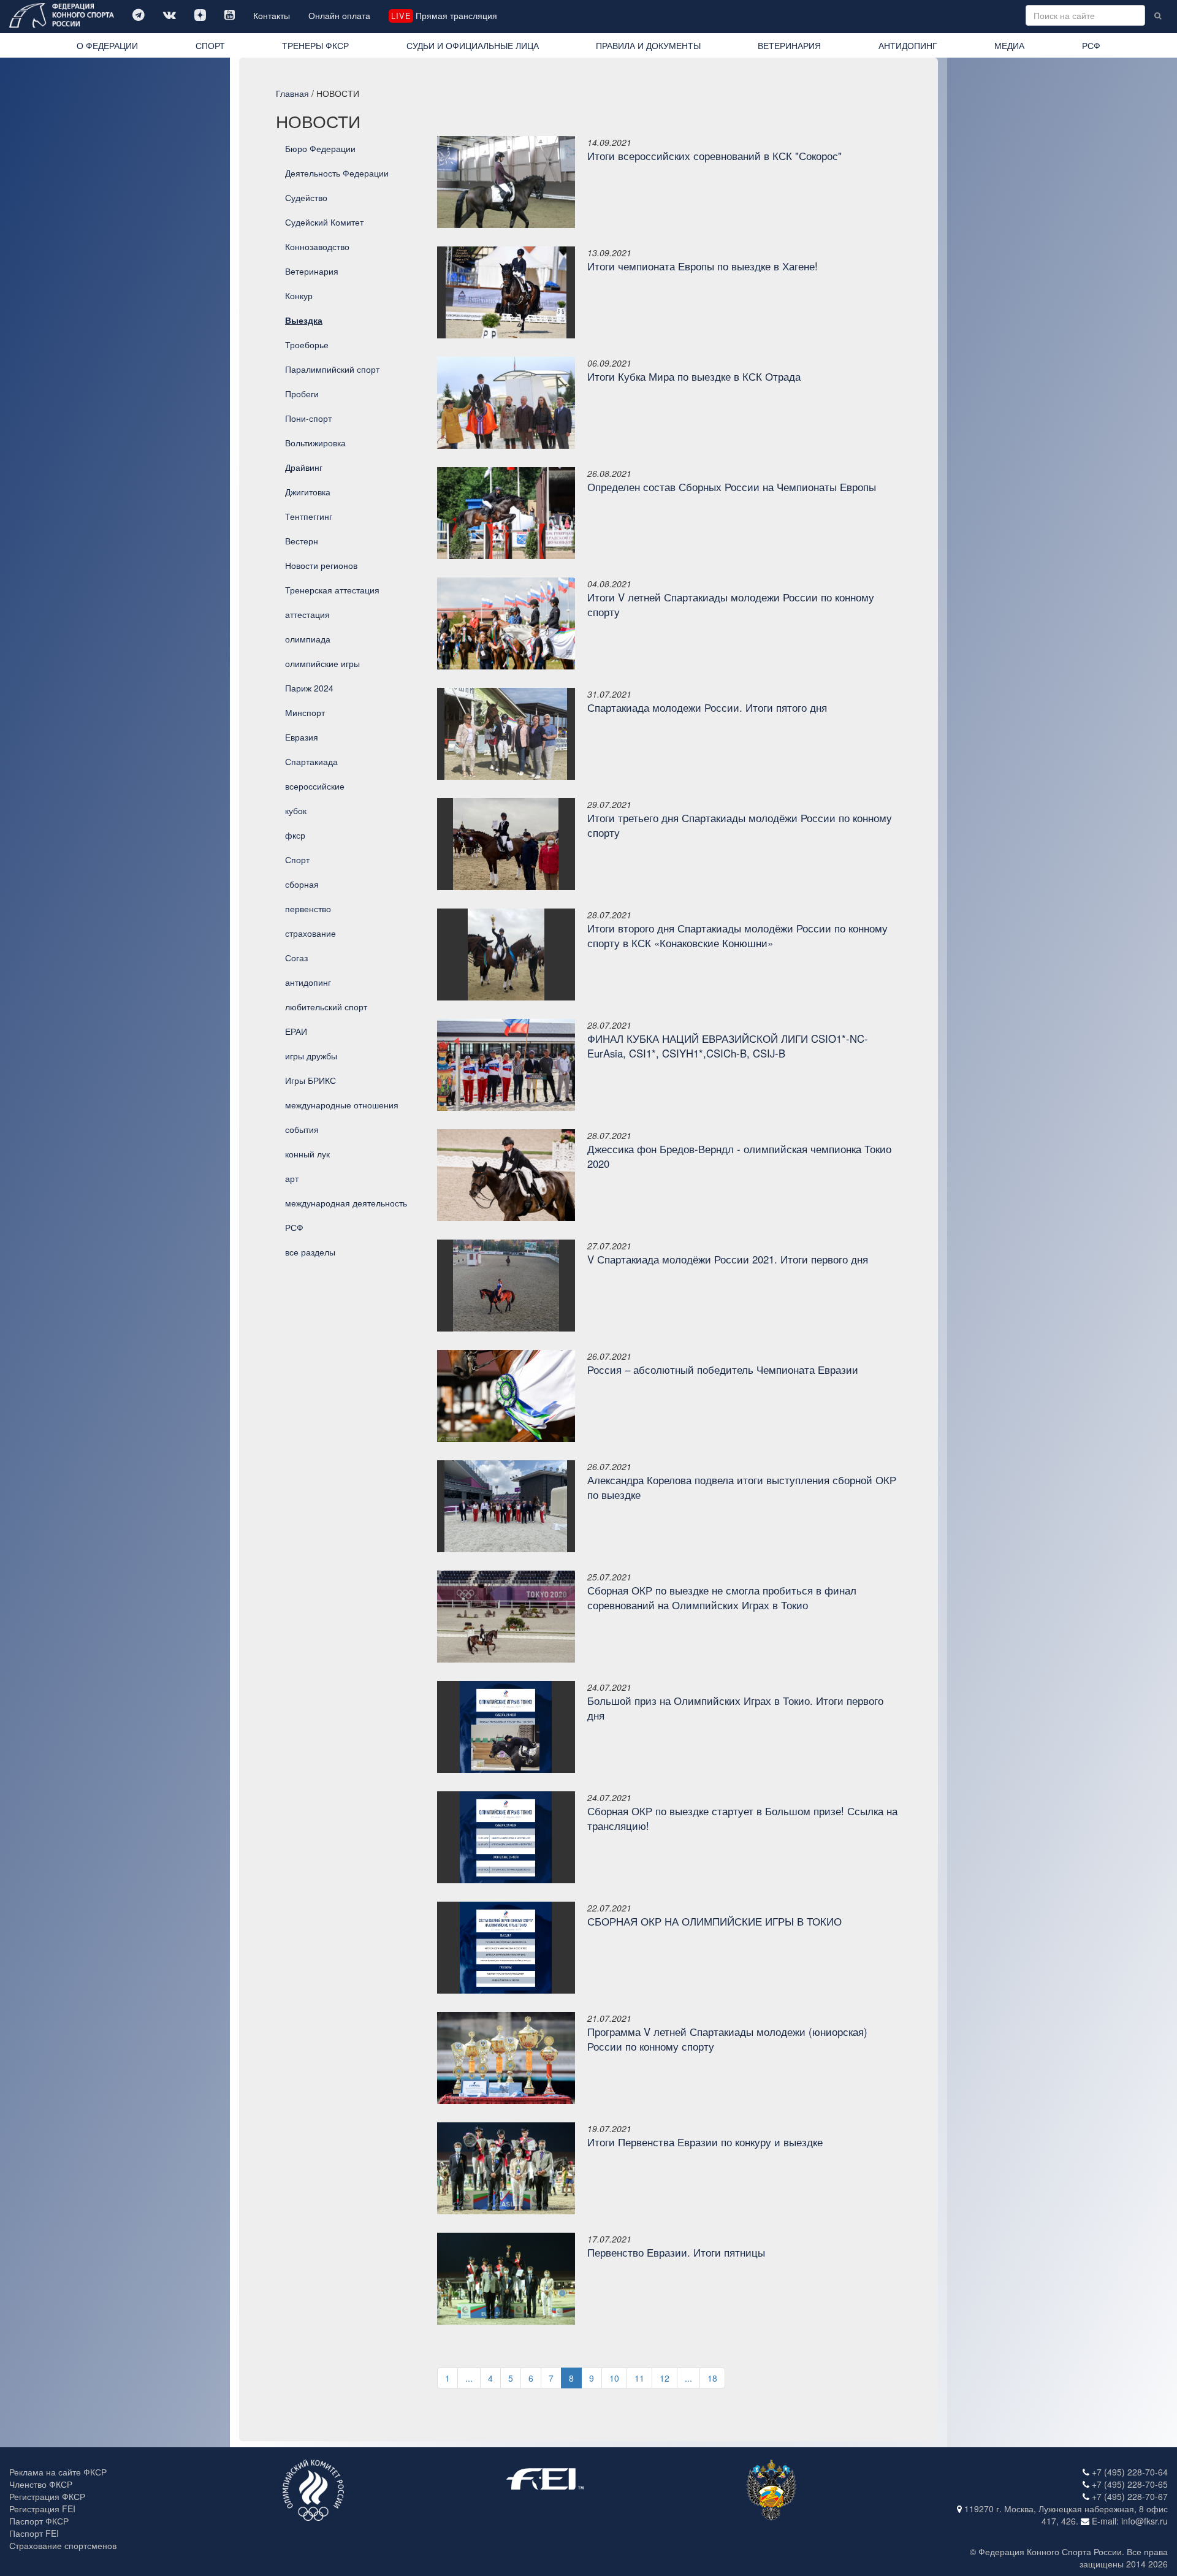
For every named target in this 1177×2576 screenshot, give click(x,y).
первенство (308, 909)
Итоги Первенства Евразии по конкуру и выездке (705, 2142)
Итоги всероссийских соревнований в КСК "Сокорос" (714, 156)
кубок (296, 810)
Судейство (306, 197)
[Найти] (1158, 15)
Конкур (299, 295)
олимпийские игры (322, 663)
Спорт (297, 859)
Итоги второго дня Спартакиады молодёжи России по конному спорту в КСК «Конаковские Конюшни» (737, 936)
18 (712, 2378)
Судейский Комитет (324, 222)
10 (614, 2378)
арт (292, 1178)
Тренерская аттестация (332, 590)
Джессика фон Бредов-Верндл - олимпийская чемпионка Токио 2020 (739, 1156)
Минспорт (305, 712)
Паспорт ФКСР (39, 2521)
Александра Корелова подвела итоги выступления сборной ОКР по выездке (742, 1487)
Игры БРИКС (310, 1080)
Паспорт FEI (34, 2533)
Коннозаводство (317, 246)
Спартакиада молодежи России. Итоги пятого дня (707, 707)
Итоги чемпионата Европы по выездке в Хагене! (703, 266)
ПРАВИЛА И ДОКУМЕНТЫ (648, 45)
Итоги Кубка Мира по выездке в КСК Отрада (694, 376)
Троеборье (307, 345)
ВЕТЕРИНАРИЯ (789, 45)
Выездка (304, 320)
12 (665, 2378)
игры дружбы (311, 1056)
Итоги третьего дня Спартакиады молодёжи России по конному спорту (740, 825)
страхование (310, 933)
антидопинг (308, 982)
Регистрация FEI (42, 2509)
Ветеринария (312, 271)
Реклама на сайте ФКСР (58, 2472)
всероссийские (315, 786)
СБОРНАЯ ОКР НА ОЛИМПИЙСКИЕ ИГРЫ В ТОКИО (714, 1921)
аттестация (307, 614)
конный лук (307, 1154)
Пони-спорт (308, 418)
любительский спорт (326, 1007)
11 (639, 2378)
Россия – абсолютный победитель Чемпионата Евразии (723, 1370)
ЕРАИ (296, 1031)
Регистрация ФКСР (47, 2496)
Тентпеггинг (309, 516)
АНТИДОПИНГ (908, 45)
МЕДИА (1009, 45)
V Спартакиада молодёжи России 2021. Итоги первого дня (728, 1259)
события (302, 1129)
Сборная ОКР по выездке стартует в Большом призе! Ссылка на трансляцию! (742, 1818)
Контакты (272, 15)
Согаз (296, 958)
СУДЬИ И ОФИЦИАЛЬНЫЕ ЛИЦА (473, 45)
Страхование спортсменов (63, 2545)
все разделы (310, 1252)
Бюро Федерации (320, 148)
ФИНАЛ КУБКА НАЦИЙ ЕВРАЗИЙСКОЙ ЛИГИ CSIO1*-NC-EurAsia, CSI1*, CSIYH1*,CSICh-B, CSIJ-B (728, 1046)
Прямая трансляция (444, 15)
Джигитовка (308, 492)
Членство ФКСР (41, 2484)
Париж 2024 (309, 688)
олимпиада (308, 639)
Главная (292, 93)
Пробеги (302, 394)
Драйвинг (304, 467)
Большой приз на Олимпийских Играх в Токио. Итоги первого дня (735, 1708)
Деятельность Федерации (337, 173)
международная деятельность (346, 1203)
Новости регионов (321, 565)
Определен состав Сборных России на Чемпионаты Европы (732, 487)
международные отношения (342, 1105)
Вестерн (302, 541)
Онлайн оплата (339, 15)
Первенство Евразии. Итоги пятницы (676, 2252)
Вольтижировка (315, 443)
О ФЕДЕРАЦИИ (107, 45)
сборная (302, 884)
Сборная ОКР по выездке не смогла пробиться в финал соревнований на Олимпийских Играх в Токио (722, 1598)
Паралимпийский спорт (332, 369)
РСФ (1091, 45)
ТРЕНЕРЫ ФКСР (315, 45)
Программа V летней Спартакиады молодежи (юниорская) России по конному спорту (727, 2039)
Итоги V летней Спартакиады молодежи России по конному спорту (731, 604)
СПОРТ (210, 45)
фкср (295, 835)
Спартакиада (311, 761)
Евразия (302, 737)
